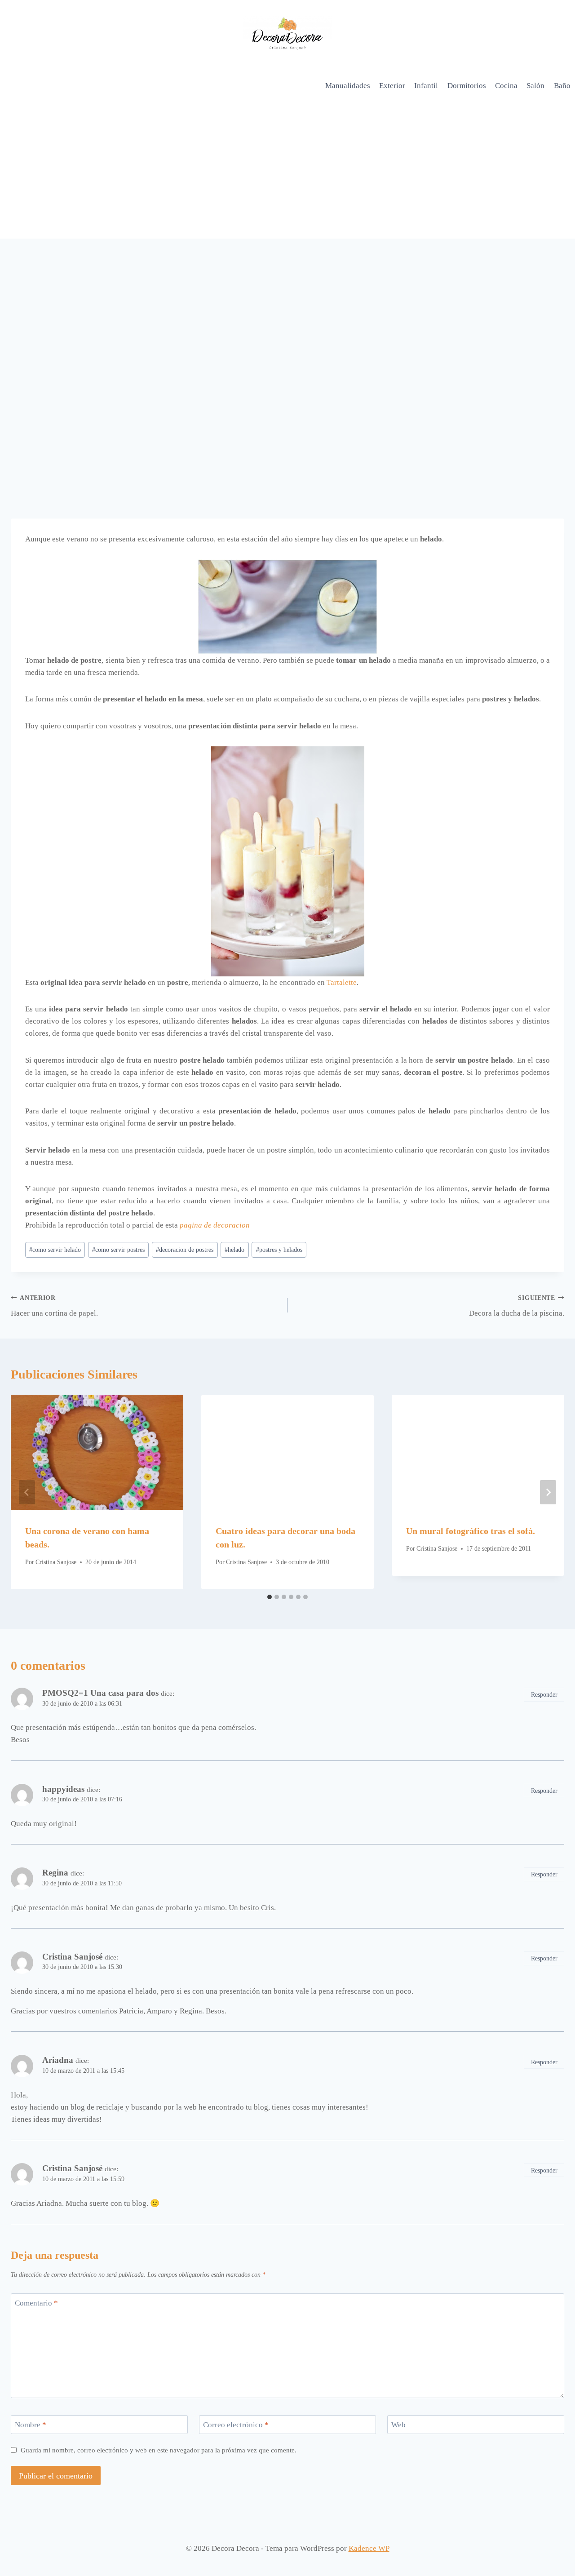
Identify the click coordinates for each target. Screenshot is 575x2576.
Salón (535, 86)
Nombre (31, 2425)
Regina (55, 1873)
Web (398, 2425)
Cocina (506, 86)
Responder (544, 1694)
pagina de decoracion (215, 1225)
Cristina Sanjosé (72, 1957)
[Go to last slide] (27, 1492)
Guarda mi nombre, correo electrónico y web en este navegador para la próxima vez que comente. (159, 2450)
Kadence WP (369, 2548)
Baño (562, 86)
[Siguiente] (548, 1492)
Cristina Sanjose (56, 1562)
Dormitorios (467, 86)
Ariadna (58, 2060)
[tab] (270, 1597)
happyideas (63, 1789)
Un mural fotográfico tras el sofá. (471, 1531)
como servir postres (118, 1250)
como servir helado (55, 1250)
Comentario (36, 2303)
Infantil (426, 86)
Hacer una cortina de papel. (54, 1306)
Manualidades (348, 86)
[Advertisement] (287, 171)
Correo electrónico (236, 2425)
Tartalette (342, 982)
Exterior (392, 86)
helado (234, 1250)
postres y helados (279, 1250)
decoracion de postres (185, 1250)
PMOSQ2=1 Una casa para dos (100, 1693)
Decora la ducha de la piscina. (517, 1306)
